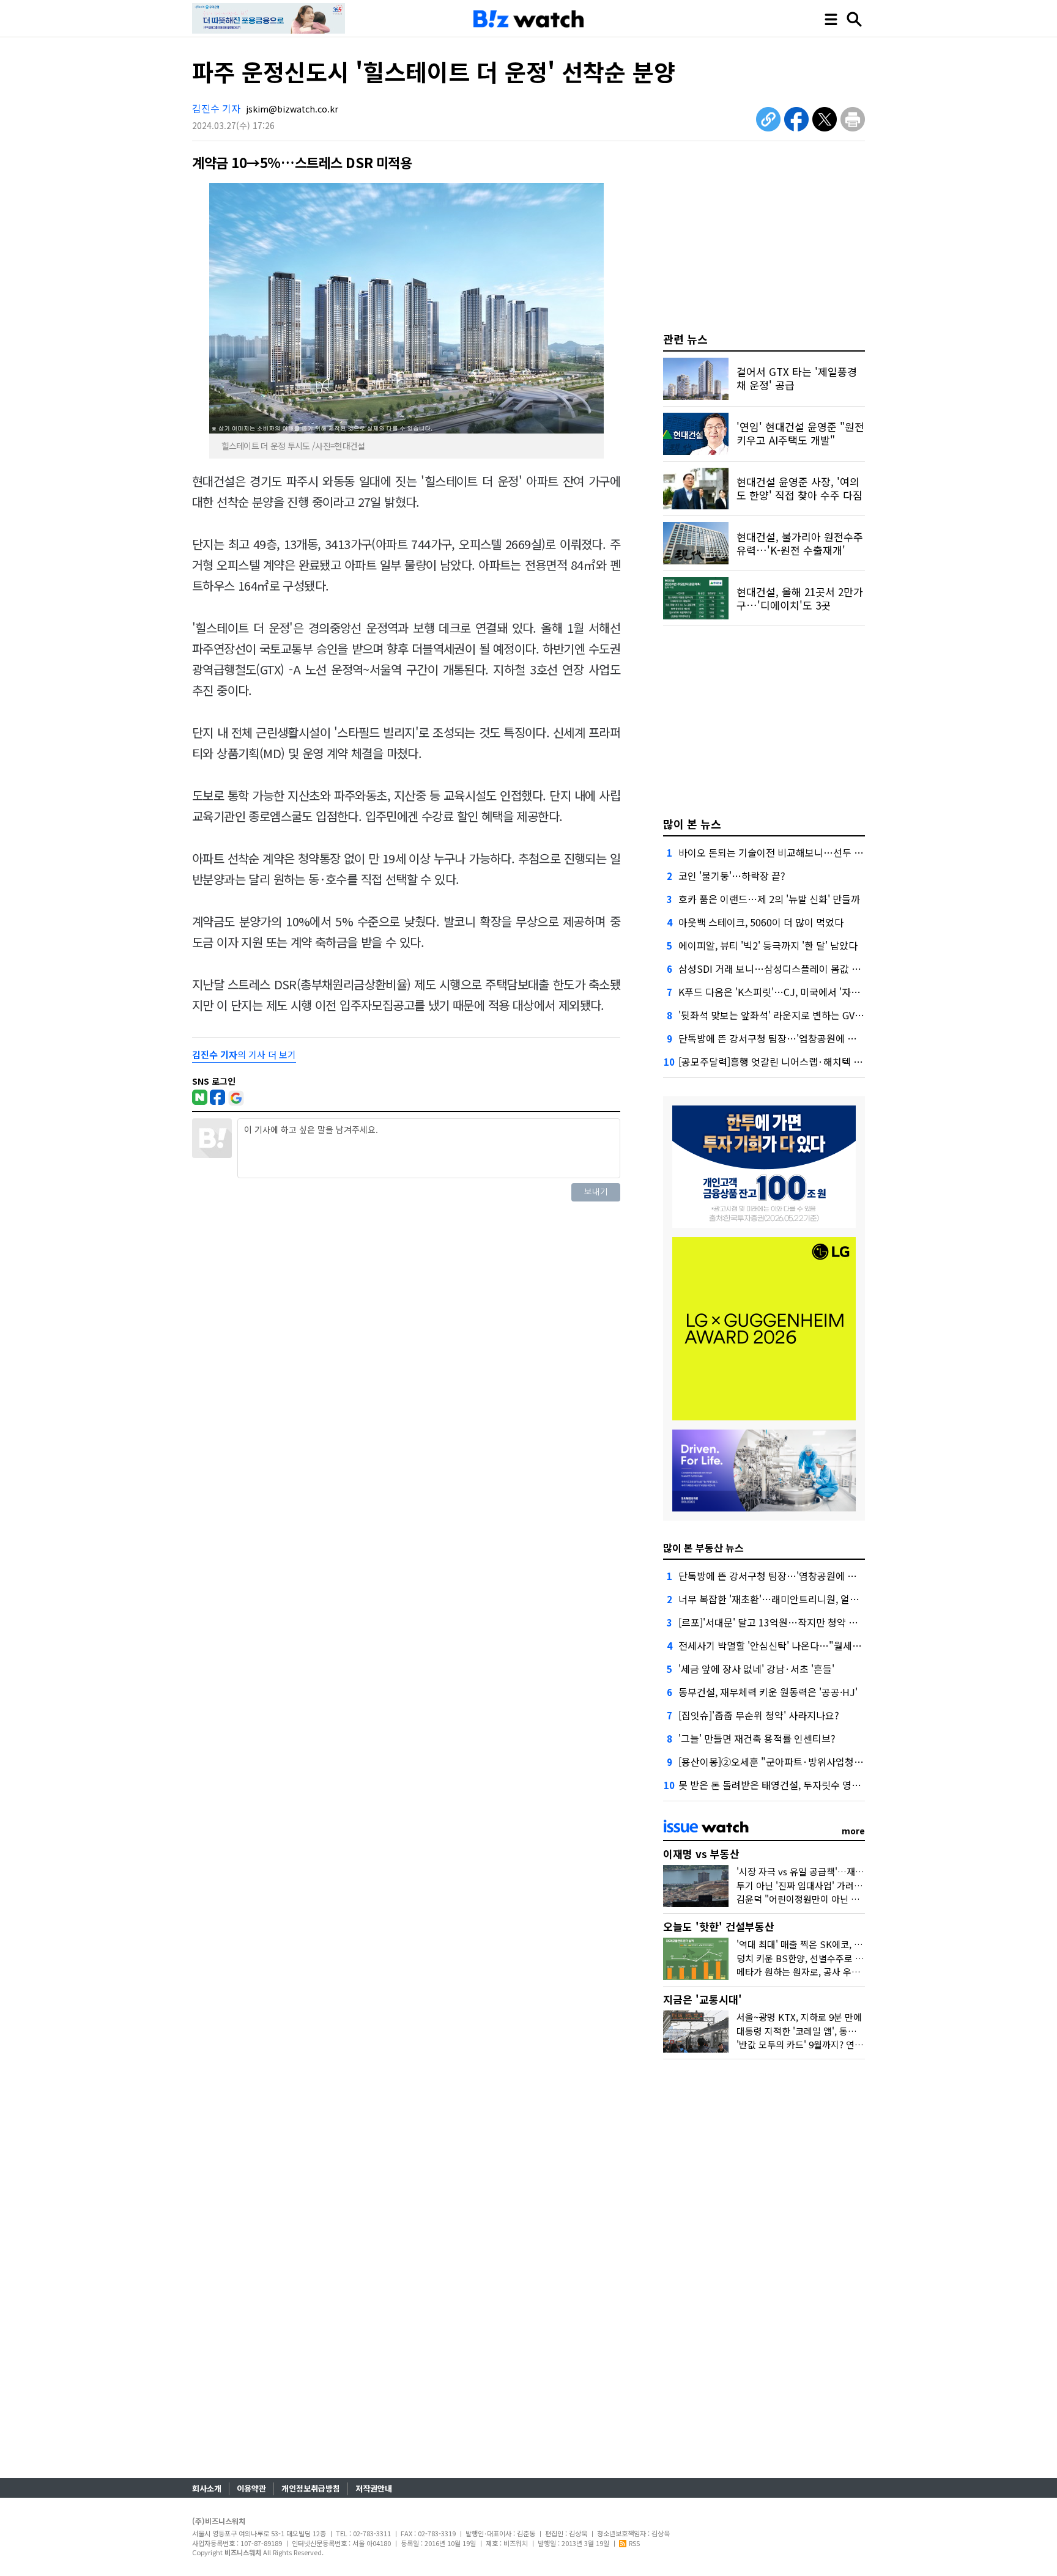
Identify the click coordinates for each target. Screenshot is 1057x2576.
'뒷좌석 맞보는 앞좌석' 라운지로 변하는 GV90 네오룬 (787, 1015)
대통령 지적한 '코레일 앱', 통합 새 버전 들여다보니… (839, 2031)
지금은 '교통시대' (703, 1999)
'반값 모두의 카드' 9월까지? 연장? (802, 2044)
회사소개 (207, 2488)
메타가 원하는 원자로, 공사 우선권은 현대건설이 (829, 1972)
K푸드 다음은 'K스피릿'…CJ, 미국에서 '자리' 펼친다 (785, 992)
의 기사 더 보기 (244, 1054)
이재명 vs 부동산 (701, 1854)
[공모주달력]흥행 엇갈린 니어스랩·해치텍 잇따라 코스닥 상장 (805, 1061)
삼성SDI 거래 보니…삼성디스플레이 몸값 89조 (775, 969)
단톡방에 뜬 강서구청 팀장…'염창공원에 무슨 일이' (784, 1038)
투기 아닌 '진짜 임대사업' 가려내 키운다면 (818, 1885)
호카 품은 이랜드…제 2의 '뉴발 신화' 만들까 (769, 899)
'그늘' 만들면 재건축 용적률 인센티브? (757, 1738)
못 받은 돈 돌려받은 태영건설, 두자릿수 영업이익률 (783, 1785)
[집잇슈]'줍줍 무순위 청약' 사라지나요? (759, 1715)
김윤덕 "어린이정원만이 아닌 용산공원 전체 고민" (833, 1899)
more (853, 1831)
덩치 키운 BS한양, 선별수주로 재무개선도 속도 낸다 (837, 1958)
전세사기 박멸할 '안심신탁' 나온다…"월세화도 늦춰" (787, 1645)
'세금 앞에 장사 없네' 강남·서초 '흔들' (756, 1669)
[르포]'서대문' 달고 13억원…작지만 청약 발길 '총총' (785, 1622)
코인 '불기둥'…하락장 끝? (732, 876)
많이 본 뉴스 (692, 824)
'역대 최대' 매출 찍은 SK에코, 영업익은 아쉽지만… (835, 1944)
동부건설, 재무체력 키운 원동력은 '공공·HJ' (768, 1692)
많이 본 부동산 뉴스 (703, 1548)
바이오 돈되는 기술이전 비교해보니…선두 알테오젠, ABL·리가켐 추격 (821, 852)
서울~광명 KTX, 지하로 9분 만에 (799, 2017)
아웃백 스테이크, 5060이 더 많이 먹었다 (761, 922)
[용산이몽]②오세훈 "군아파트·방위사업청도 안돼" (784, 1762)
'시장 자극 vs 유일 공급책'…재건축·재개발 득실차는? (840, 1871)
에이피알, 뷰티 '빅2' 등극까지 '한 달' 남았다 (768, 945)
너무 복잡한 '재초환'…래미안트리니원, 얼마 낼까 (779, 1599)
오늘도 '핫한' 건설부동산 (719, 1926)
